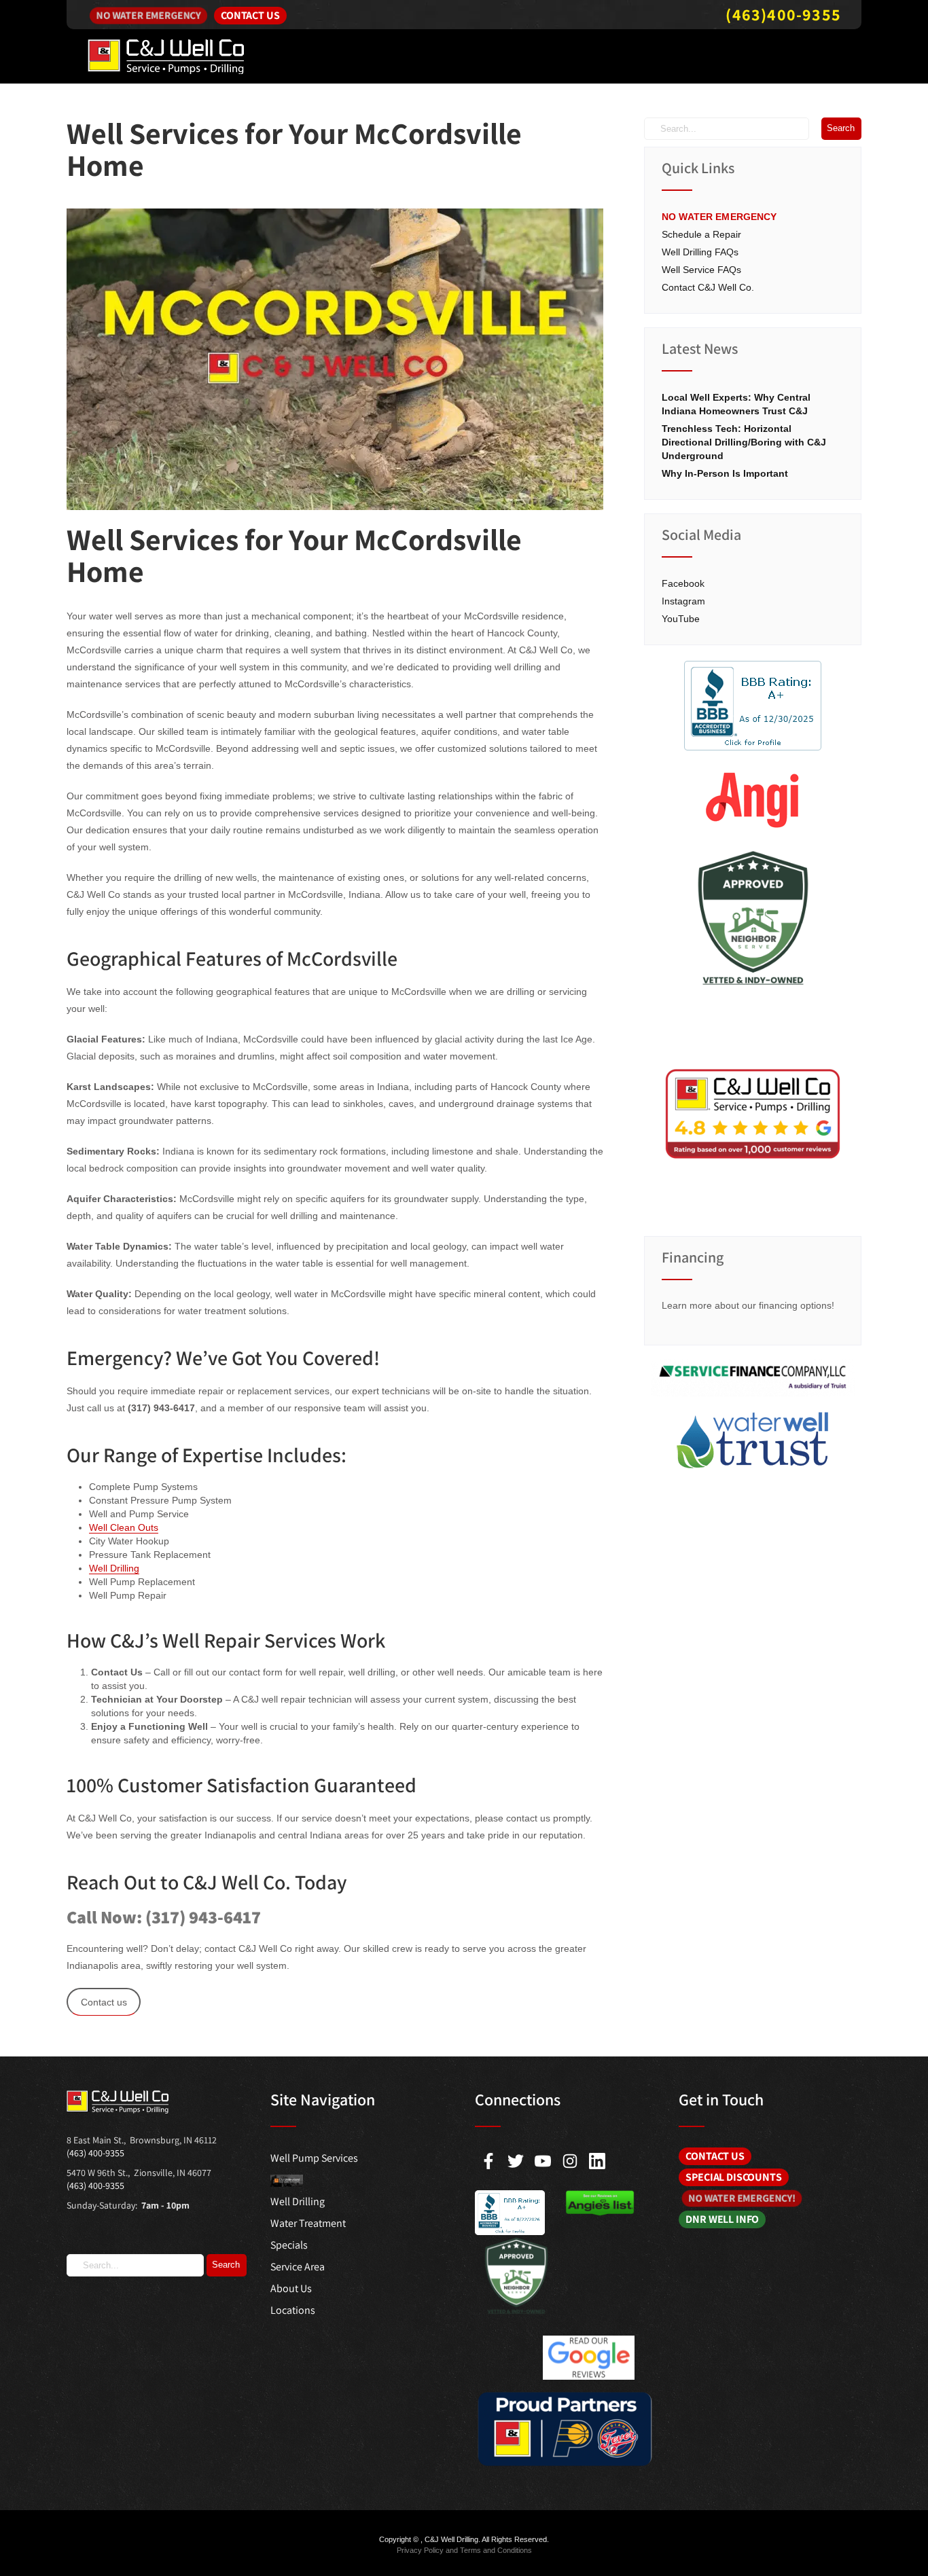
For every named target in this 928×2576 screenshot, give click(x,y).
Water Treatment (308, 2223)
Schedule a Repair (701, 234)
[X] (516, 2161)
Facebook (683, 583)
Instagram (683, 601)
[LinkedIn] (597, 2161)
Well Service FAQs (701, 270)
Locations (293, 2310)
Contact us (104, 2002)
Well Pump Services (314, 2158)
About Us (291, 2288)
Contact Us (250, 15)
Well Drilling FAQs (700, 252)
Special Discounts (733, 2177)
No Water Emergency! (742, 2198)
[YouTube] (543, 2161)
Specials (289, 2245)
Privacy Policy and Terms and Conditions (464, 2550)
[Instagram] (570, 2161)
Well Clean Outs (124, 1527)
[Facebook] (488, 2161)
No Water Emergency (149, 15)
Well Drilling (114, 1568)
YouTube (681, 619)
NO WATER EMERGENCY (719, 217)
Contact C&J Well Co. (708, 287)
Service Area (298, 2267)
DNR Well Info (722, 2219)
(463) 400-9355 (95, 2153)
